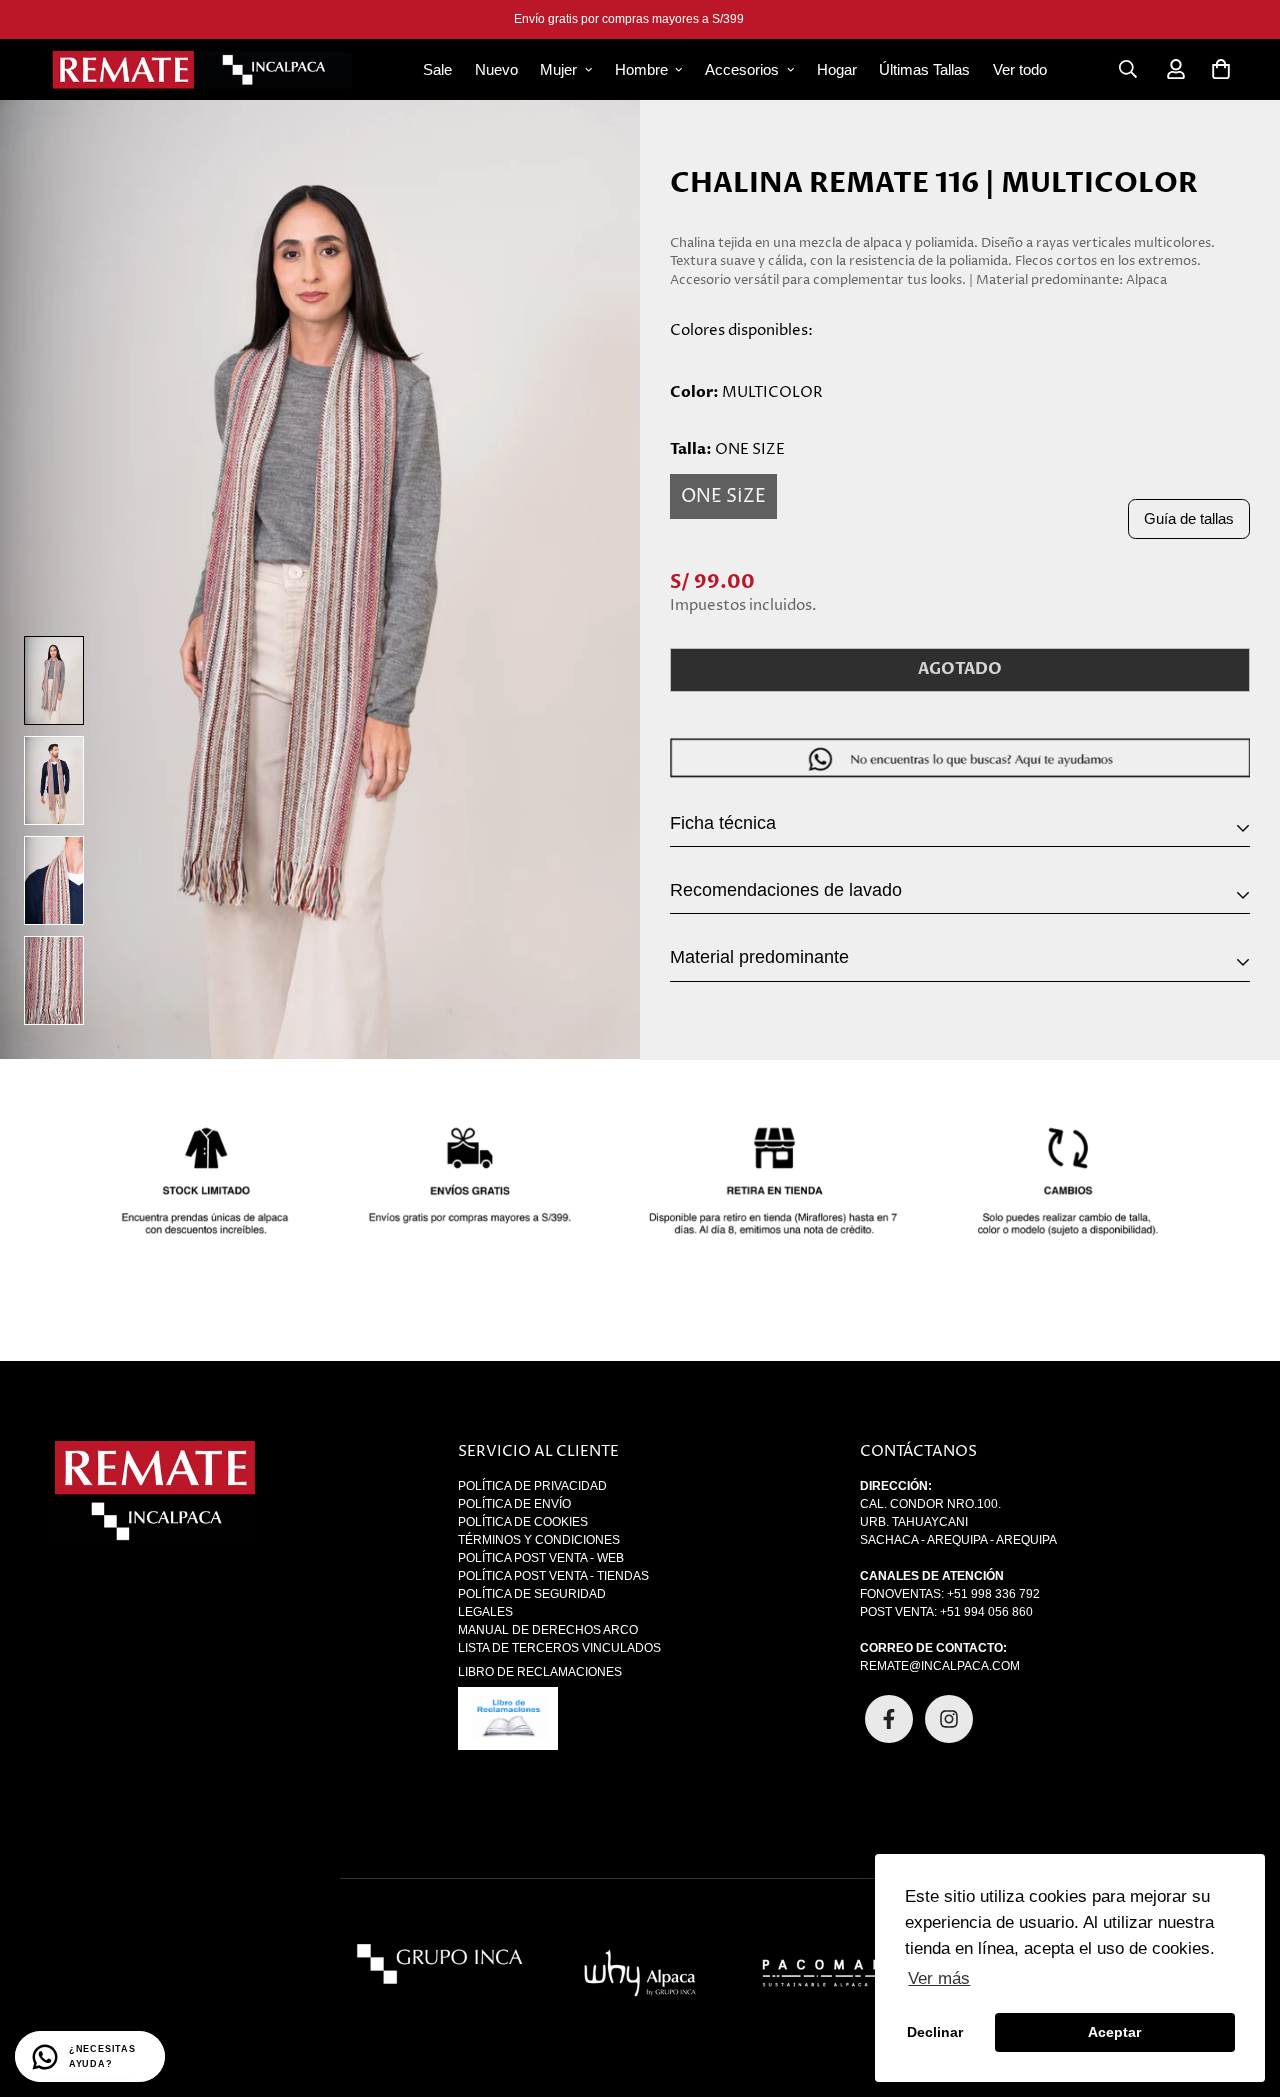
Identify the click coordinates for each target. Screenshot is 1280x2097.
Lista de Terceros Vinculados (559, 1648)
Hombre (641, 69)
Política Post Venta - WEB (541, 1558)
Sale (437, 69)
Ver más (939, 1978)
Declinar (935, 2032)
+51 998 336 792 (993, 1594)
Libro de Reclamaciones (540, 1672)
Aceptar (1114, 2032)
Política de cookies (523, 1522)
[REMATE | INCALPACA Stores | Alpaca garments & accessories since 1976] (202, 69)
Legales (485, 1612)
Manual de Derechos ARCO (548, 1630)
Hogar (837, 69)
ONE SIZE (723, 496)
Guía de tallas (1189, 518)
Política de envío (514, 1504)
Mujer (558, 69)
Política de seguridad (532, 1594)
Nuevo (496, 69)
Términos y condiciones (539, 1540)
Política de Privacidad (532, 1486)
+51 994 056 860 (986, 1612)
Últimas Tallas (924, 69)
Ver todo (1020, 69)
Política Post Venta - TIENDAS (553, 1576)
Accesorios (742, 69)
